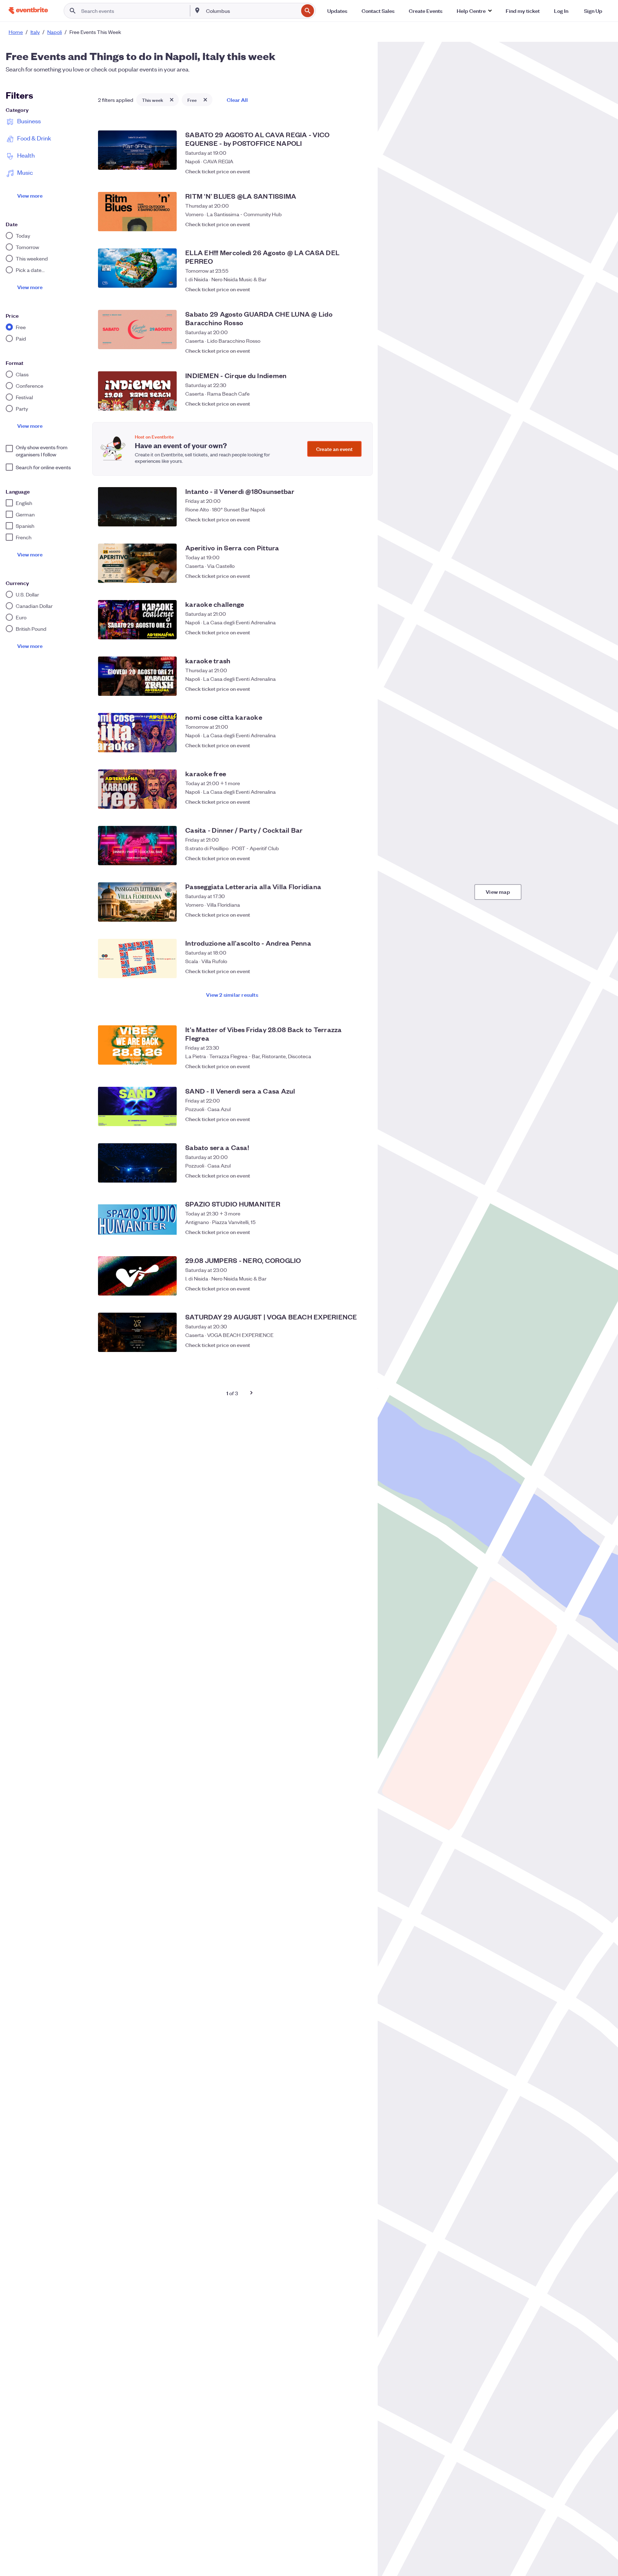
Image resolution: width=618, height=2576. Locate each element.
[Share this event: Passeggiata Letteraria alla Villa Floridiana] (345, 915)
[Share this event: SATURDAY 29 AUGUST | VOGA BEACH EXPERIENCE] (345, 1345)
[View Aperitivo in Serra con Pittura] (137, 563)
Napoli (55, 32)
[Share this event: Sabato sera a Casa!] (345, 1175)
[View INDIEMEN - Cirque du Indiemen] (137, 391)
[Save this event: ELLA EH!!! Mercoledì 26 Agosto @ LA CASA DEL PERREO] (359, 286)
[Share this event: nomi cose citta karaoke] (345, 745)
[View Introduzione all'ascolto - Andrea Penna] (137, 958)
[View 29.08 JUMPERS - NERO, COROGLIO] (137, 1276)
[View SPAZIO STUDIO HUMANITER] (137, 1219)
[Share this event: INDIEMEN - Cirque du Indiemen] (345, 403)
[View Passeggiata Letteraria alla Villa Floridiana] (137, 902)
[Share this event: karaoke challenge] (345, 632)
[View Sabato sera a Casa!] (137, 1163)
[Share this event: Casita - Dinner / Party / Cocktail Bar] (345, 858)
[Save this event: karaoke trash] (359, 689)
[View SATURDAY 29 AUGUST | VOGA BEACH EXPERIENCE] (137, 1332)
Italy (35, 32)
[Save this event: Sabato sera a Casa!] (359, 1175)
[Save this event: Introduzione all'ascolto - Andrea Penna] (359, 971)
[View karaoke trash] (137, 676)
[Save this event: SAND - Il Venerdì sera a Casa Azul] (359, 1119)
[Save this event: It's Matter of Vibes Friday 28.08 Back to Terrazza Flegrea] (359, 1062)
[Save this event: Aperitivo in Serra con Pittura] (359, 576)
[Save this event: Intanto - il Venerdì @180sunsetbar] (359, 519)
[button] (474, 11)
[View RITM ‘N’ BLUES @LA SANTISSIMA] (137, 212)
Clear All (237, 100)
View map (498, 891)
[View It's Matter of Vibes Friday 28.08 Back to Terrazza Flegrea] (137, 1045)
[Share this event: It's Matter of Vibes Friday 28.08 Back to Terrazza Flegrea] (345, 1062)
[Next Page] (251, 1393)
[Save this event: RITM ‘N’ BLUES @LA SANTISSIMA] (359, 224)
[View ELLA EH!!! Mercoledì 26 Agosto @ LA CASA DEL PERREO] (137, 268)
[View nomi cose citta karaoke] (137, 733)
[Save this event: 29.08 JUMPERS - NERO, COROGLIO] (359, 1288)
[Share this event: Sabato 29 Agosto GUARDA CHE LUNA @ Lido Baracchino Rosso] (345, 347)
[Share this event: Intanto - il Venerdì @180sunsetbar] (345, 519)
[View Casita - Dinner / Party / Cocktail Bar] (137, 846)
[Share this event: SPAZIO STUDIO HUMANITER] (345, 1232)
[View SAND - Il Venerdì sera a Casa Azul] (137, 1106)
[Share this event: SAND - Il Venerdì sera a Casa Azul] (345, 1119)
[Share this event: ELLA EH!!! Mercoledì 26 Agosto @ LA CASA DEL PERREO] (345, 286)
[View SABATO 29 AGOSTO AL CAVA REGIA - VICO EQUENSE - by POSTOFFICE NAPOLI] (137, 150)
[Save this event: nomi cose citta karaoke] (359, 745)
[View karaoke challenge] (137, 620)
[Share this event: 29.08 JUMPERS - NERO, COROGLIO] (345, 1288)
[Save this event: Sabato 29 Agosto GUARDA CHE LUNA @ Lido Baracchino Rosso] (359, 347)
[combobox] (252, 11)
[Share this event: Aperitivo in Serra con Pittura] (345, 576)
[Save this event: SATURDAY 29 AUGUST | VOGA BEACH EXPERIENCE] (359, 1345)
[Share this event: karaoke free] (345, 802)
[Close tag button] (172, 100)
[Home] (28, 11)
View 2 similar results (232, 994)
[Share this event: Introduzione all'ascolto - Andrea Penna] (345, 971)
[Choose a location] (197, 10)
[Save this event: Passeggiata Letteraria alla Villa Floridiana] (359, 915)
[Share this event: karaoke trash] (345, 689)
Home (16, 32)
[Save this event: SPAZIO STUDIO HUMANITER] (359, 1232)
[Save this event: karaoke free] (359, 802)
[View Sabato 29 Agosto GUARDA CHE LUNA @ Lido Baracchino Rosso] (137, 330)
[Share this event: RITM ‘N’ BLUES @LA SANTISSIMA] (345, 224)
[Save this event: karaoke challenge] (359, 632)
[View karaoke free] (137, 789)
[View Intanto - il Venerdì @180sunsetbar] (137, 507)
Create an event (334, 449)
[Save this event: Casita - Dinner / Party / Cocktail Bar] (359, 858)
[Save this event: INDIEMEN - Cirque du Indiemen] (359, 403)
